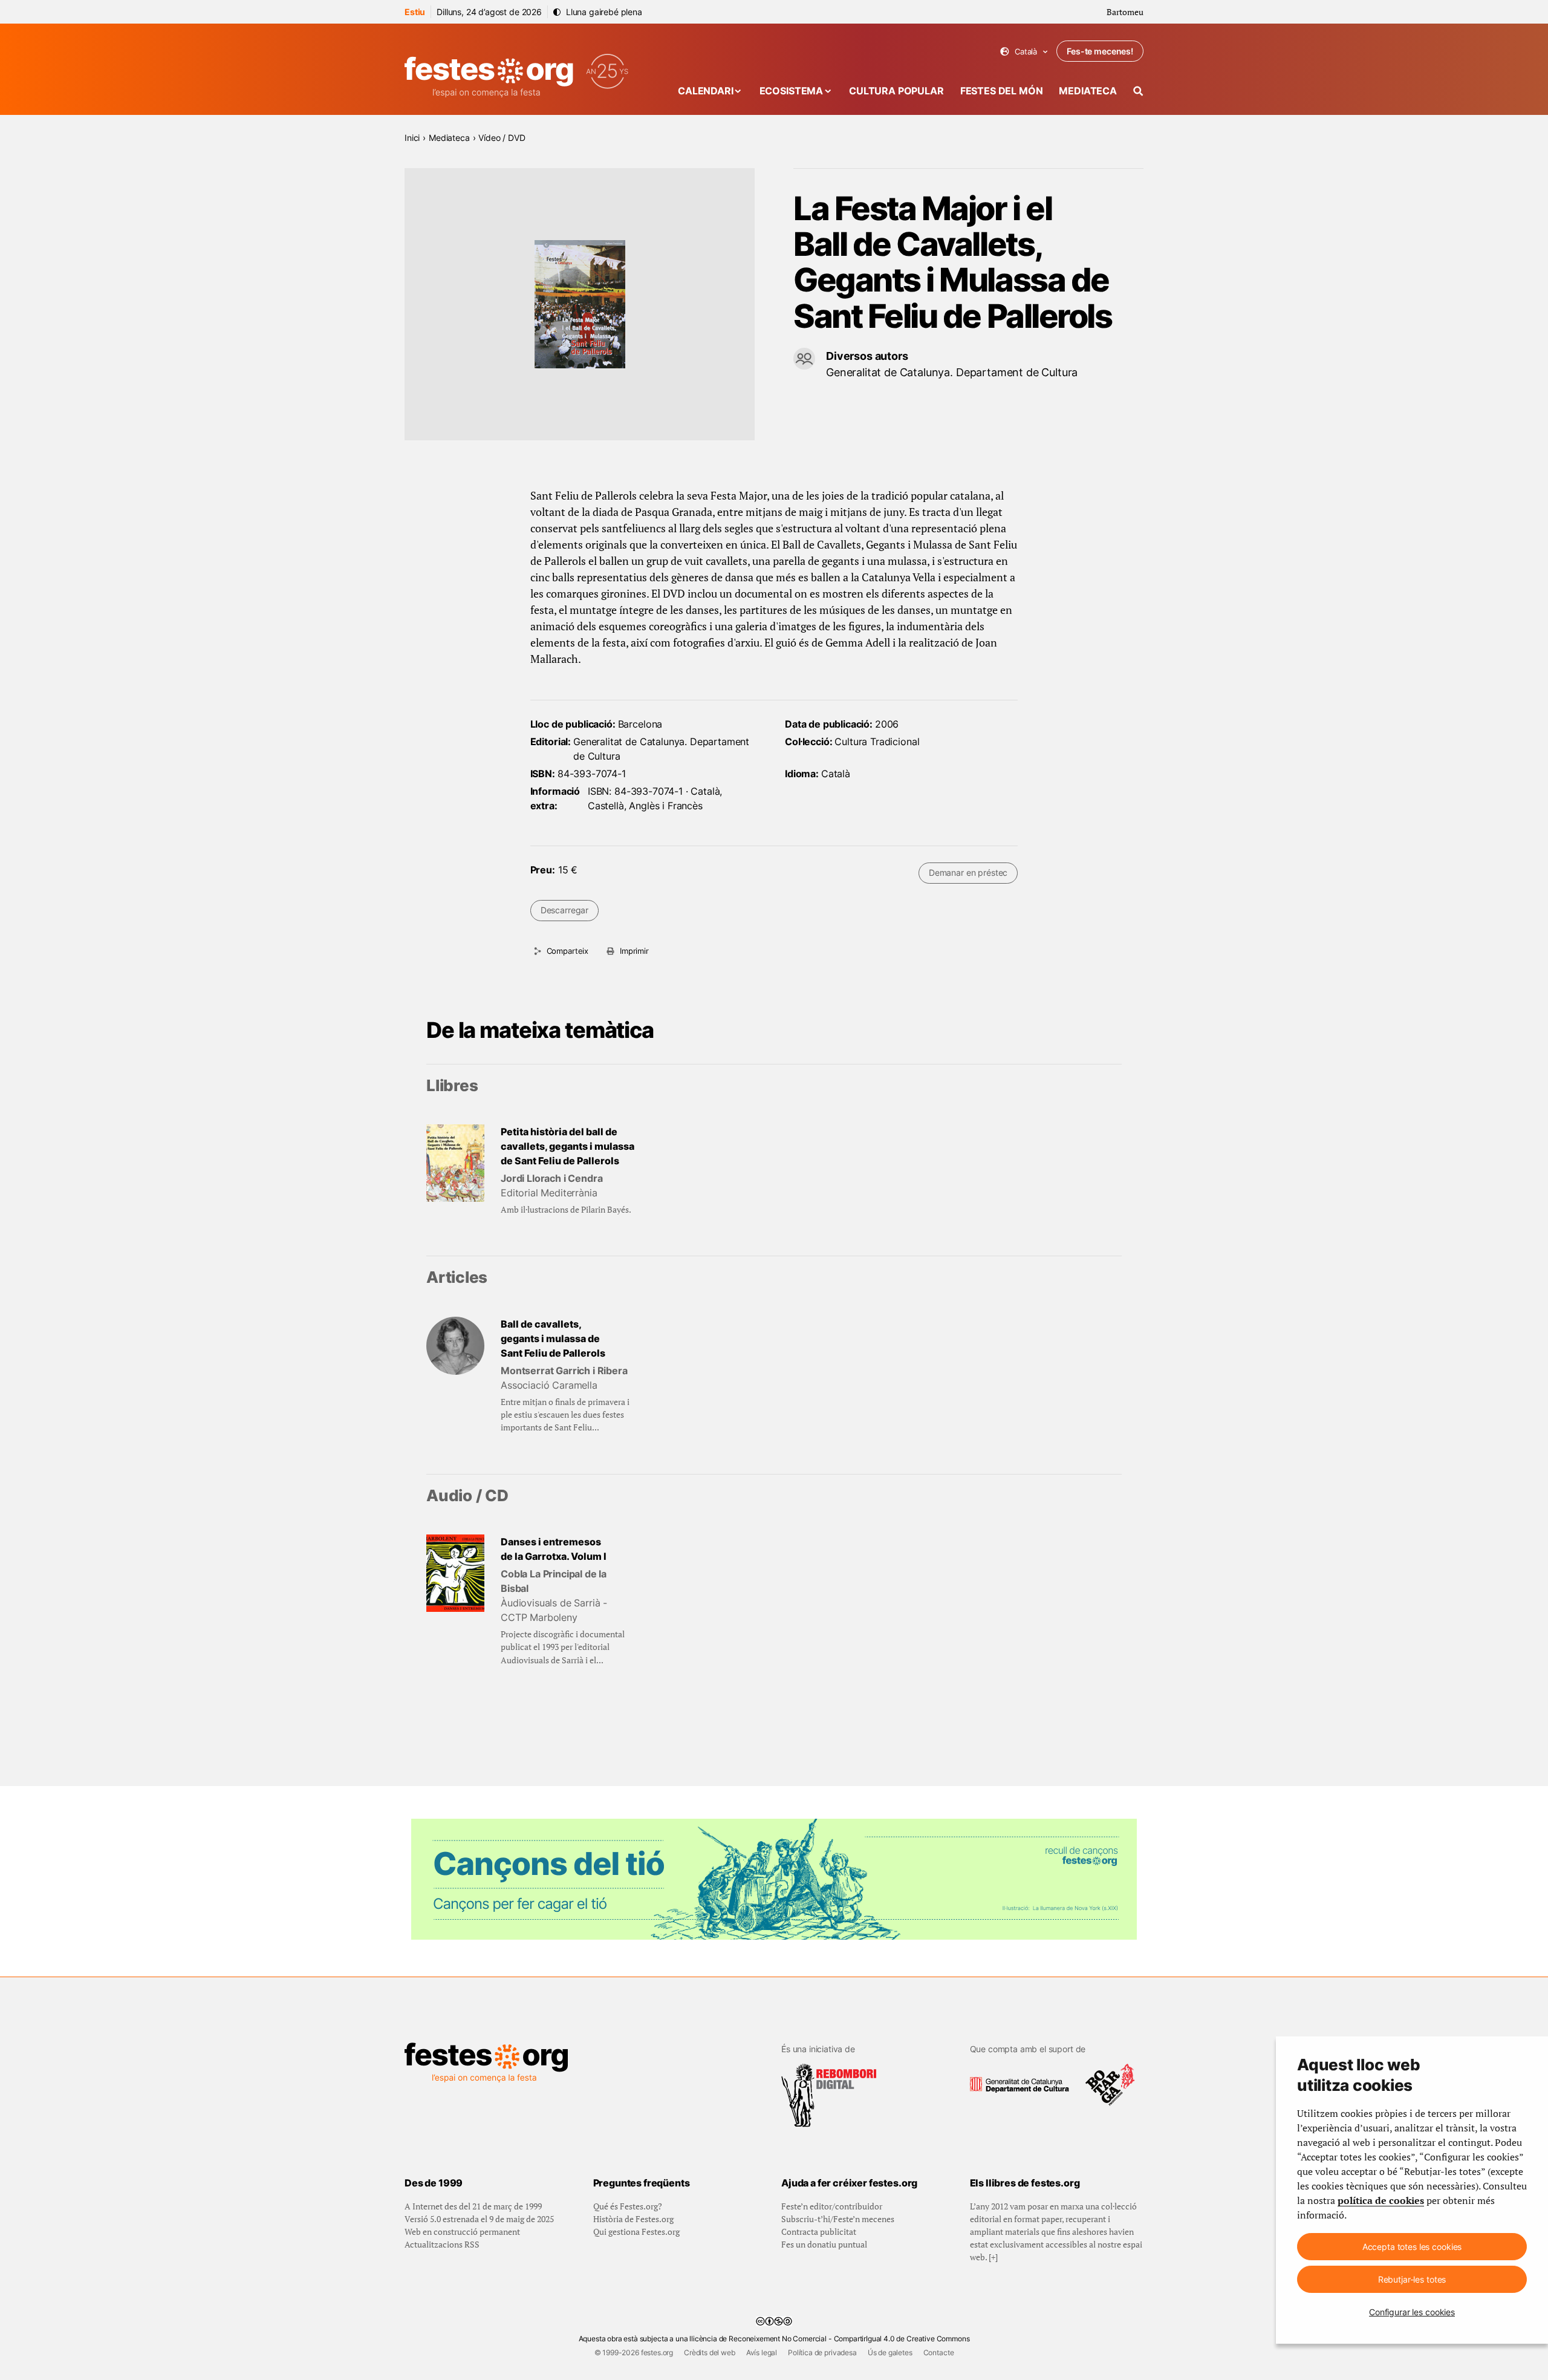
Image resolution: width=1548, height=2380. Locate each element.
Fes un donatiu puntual (824, 2244)
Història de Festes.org (633, 2219)
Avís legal (762, 2352)
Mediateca (1088, 91)
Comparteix (567, 951)
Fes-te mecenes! (1100, 51)
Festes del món (1002, 91)
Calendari (706, 91)
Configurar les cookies (1412, 2312)
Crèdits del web (710, 2352)
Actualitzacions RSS (442, 2244)
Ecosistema (791, 91)
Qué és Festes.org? (628, 2206)
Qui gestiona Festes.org (636, 2232)
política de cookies (1381, 2200)
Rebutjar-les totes (1412, 2279)
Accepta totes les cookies (1412, 2247)
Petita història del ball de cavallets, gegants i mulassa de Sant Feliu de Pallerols (567, 1146)
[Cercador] (1138, 91)
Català (1024, 52)
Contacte (939, 2352)
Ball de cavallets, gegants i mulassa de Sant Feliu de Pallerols (553, 1338)
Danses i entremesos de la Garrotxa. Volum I (554, 1549)
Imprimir (634, 951)
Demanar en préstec (968, 872)
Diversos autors (867, 356)
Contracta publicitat (819, 2232)
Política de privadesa (822, 2352)
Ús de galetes (890, 2352)
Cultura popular (896, 91)
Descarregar (564, 910)
